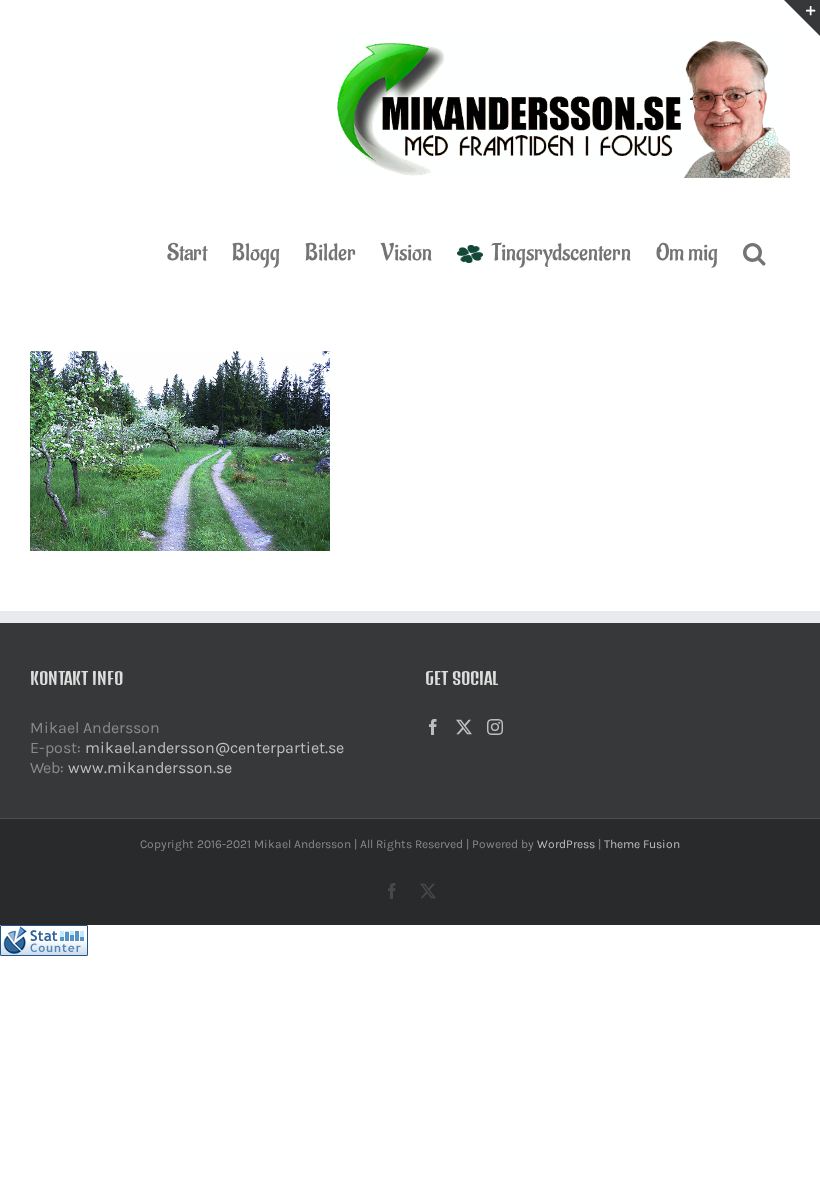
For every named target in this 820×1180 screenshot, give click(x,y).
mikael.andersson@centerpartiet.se (214, 747)
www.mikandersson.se (150, 767)
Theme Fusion (642, 844)
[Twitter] (464, 727)
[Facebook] (433, 727)
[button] (754, 252)
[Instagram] (495, 727)
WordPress (566, 844)
